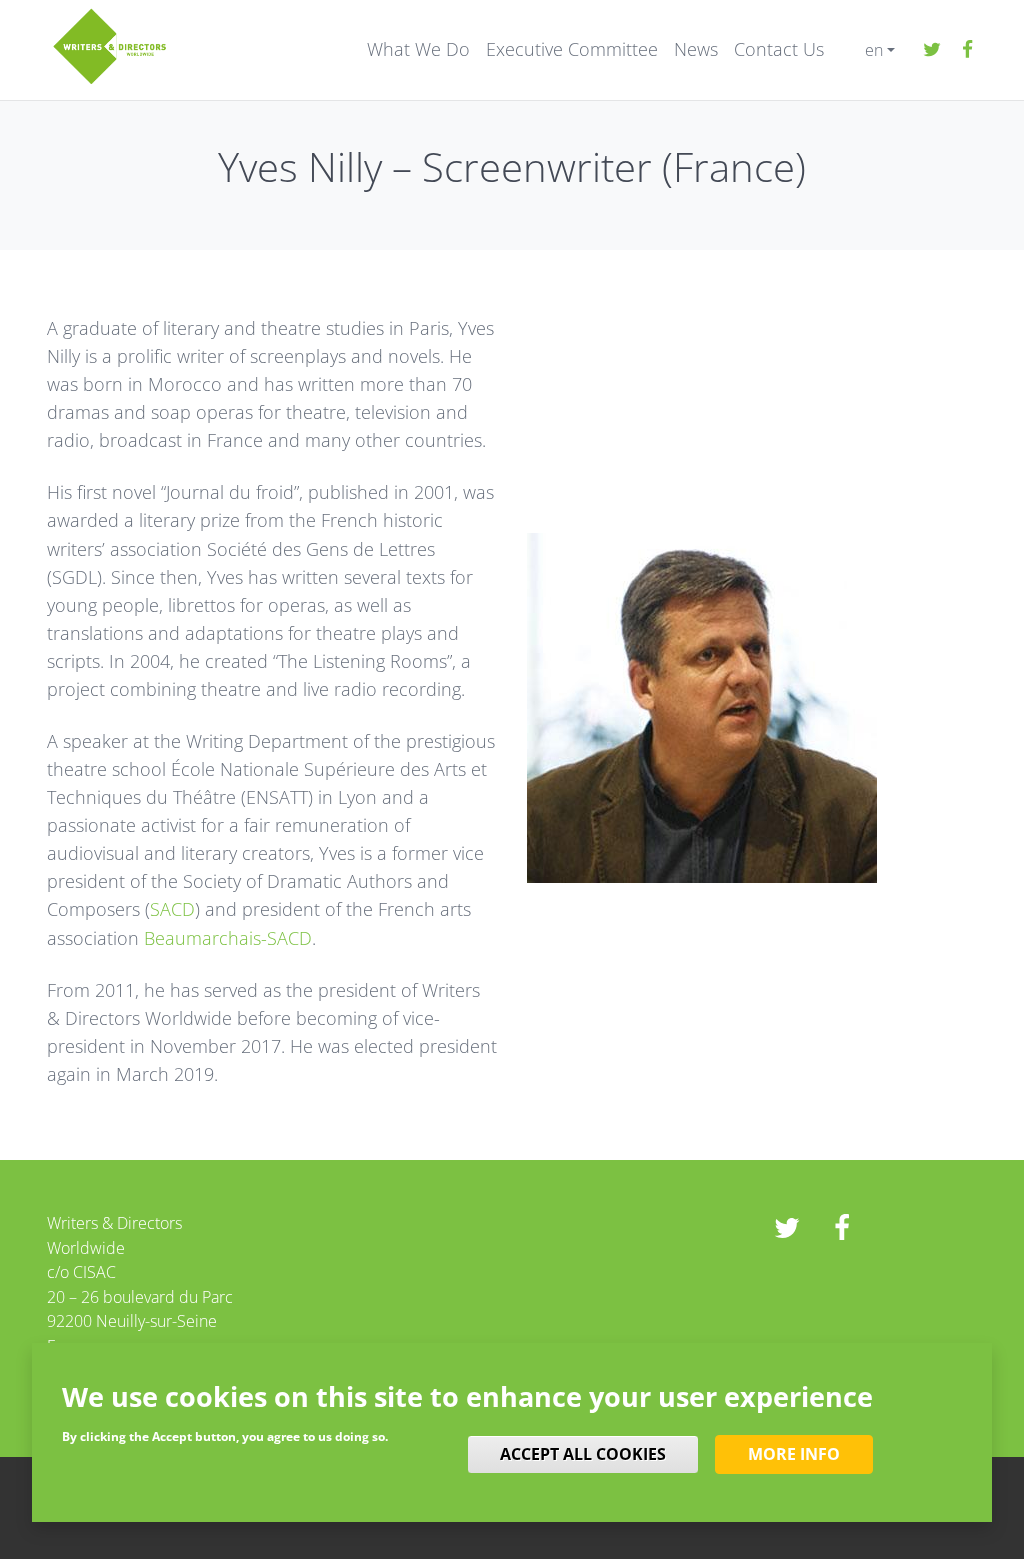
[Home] (109, 44)
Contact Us (779, 49)
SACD (172, 909)
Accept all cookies (583, 1454)
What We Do (418, 49)
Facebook (967, 50)
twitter (932, 50)
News (696, 49)
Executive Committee (572, 49)
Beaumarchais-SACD (228, 938)
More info (794, 1454)
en (874, 50)
